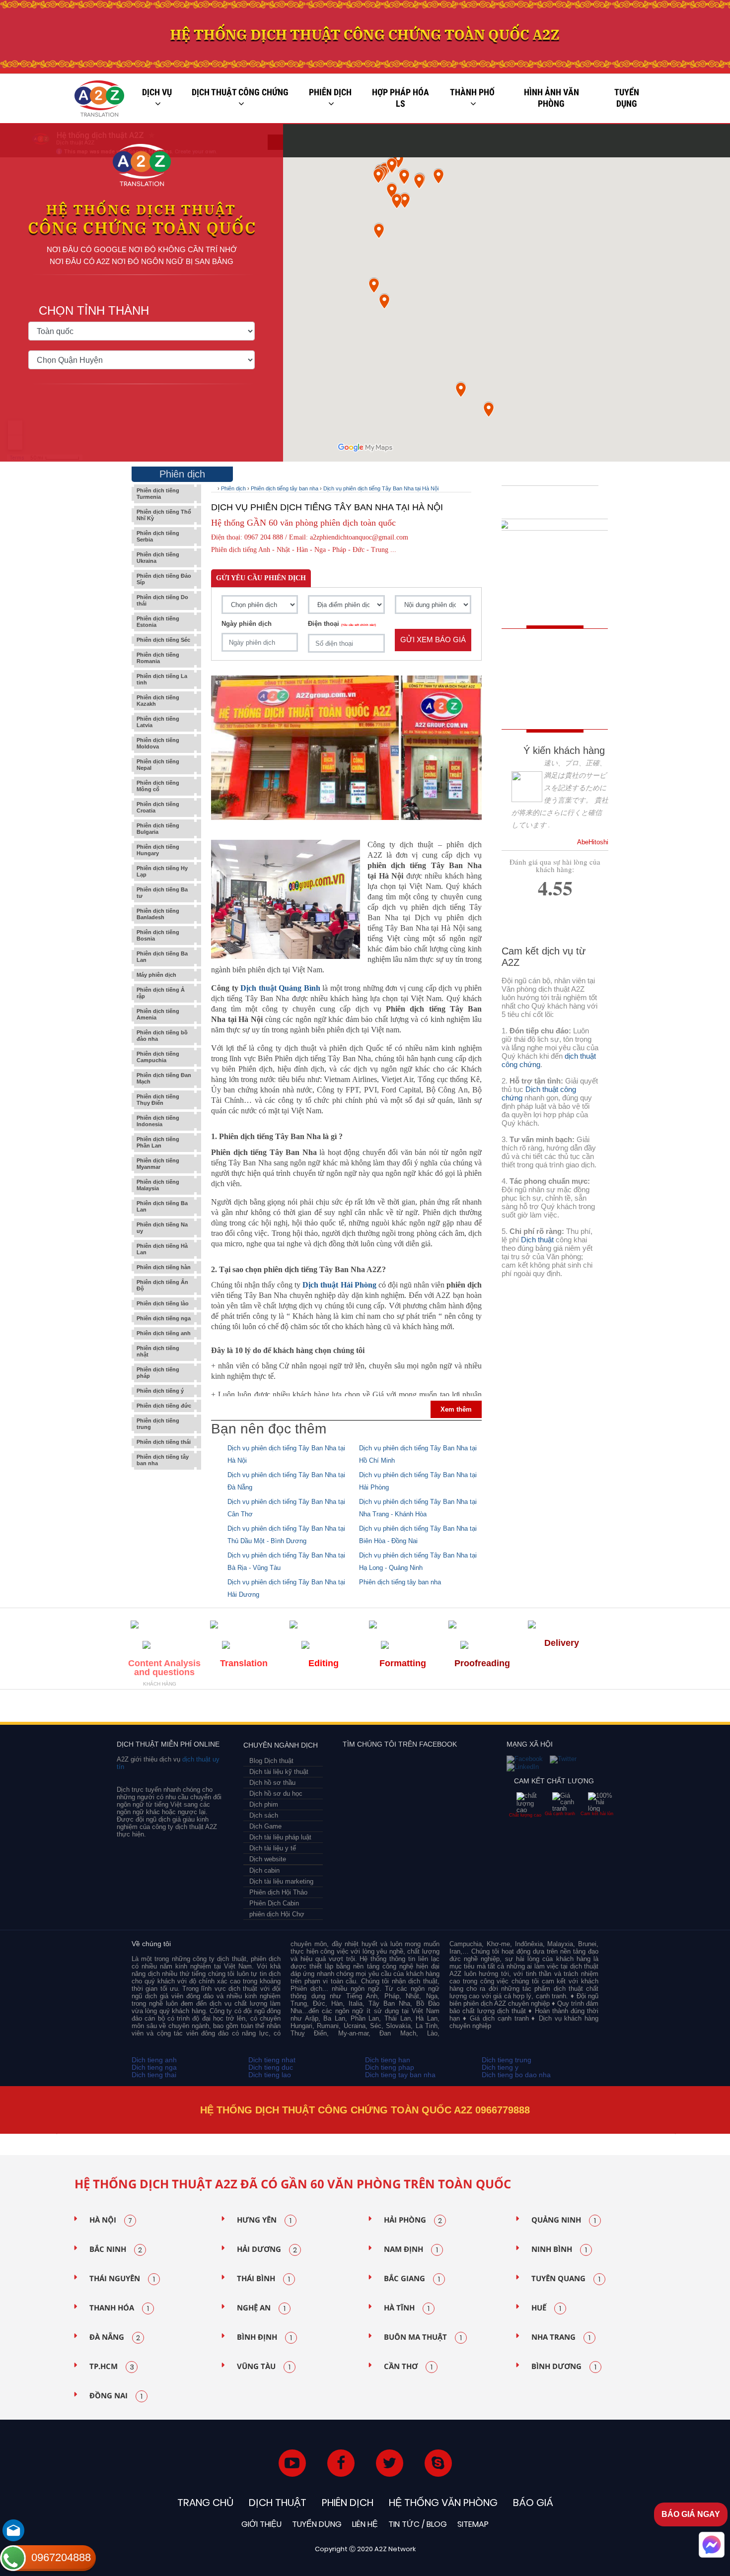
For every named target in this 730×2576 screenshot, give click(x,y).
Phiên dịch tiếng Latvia (158, 722)
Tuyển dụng (627, 98)
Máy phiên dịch (156, 975)
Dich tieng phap (390, 2067)
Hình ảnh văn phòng (551, 98)
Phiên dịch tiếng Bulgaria (158, 829)
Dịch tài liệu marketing (281, 1881)
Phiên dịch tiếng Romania (158, 658)
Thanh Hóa (119, 2308)
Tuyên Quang (566, 2279)
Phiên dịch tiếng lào (163, 1303)
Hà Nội (111, 2220)
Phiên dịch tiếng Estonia (158, 622)
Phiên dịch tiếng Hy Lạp (162, 871)
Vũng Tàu (264, 2367)
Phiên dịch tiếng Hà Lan (162, 1249)
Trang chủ (205, 2503)
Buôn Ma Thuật (423, 2337)
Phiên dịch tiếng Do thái (162, 600)
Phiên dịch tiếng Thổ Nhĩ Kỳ (164, 515)
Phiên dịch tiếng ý (160, 1391)
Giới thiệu (261, 2524)
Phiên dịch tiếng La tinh (162, 679)
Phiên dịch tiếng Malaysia (158, 1185)
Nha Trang (561, 2337)
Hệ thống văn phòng (443, 2503)
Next (677, 2134)
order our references (557, 704)
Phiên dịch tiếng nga (164, 1318)
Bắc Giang (412, 2279)
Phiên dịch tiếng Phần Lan (158, 1142)
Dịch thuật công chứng (240, 92)
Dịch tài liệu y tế (273, 1848)
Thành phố (472, 92)
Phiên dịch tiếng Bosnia (158, 935)
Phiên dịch (330, 92)
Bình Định (264, 2337)
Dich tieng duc (271, 2067)
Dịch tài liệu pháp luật (280, 1837)
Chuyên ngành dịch (281, 1745)
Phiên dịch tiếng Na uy (162, 1228)
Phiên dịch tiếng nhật (158, 1351)
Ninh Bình (559, 2249)
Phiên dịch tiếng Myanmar (158, 1164)
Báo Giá (533, 2503)
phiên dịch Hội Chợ (277, 1914)
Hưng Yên (264, 2220)
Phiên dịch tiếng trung (158, 1424)
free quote (548, 659)
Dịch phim (264, 1804)
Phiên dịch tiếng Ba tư (162, 893)
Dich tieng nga (154, 2067)
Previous (55, 2134)
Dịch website (268, 1859)
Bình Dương (564, 2367)
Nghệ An (261, 2308)
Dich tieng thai (154, 2075)
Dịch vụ (157, 92)
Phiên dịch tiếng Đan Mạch (164, 1078)
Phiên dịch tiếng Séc (163, 640)
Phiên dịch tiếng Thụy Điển (158, 1100)
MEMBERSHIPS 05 (362, 1709)
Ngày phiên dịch (247, 624)
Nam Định (411, 2249)
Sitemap (473, 2524)
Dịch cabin (264, 1870)
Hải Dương (267, 2249)
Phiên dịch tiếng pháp (158, 1373)
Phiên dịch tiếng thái (164, 1442)
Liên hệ (365, 2524)
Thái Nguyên (122, 2279)
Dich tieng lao (270, 2075)
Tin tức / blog (418, 2524)
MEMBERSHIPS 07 (551, 1709)
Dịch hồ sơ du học (276, 1794)
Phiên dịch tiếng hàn (164, 1267)
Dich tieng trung (507, 2060)
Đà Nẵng (115, 2337)
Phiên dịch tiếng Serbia (158, 536)
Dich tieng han (388, 2060)
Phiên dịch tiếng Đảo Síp (164, 579)
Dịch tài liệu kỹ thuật (279, 1772)
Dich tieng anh (154, 2060)
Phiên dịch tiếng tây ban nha (163, 1460)
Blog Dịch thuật (271, 1761)
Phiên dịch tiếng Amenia (158, 1014)
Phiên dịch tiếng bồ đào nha (162, 1036)
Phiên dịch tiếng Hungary (158, 850)
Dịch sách (264, 1815)
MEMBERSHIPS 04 (298, 1709)
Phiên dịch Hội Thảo (278, 1892)
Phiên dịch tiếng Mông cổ (158, 786)
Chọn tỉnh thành (94, 311)
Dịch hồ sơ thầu (272, 1783)
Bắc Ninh (116, 2249)
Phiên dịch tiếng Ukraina (158, 558)
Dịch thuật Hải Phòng (339, 1285)
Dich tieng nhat (272, 2060)
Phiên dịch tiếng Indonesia (158, 1121)
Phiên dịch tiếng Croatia (158, 807)
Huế (546, 2308)
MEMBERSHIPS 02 (203, 1709)
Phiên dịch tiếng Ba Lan (162, 957)
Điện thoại (342, 624)
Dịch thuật (537, 1240)
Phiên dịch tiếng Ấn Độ (162, 1285)
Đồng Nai (116, 2396)
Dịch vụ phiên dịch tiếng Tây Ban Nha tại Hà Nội (381, 488)
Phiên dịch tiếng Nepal (158, 765)
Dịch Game (265, 1826)
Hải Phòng (413, 2220)
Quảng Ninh (564, 2220)
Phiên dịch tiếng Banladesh (158, 914)
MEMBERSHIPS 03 (246, 1709)
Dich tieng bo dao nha (516, 2075)
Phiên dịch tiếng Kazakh (158, 701)
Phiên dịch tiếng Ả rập (161, 993)
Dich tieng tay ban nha (400, 2075)
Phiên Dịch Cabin (274, 1903)
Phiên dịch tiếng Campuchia (158, 1057)
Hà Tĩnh (407, 2308)
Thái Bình (263, 2279)
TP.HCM (112, 2367)
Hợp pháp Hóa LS (401, 98)
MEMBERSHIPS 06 (450, 1709)
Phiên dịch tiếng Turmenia (158, 494)
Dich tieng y (500, 2067)
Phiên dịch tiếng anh (164, 1333)
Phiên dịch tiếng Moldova (158, 743)
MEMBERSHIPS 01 (155, 1709)
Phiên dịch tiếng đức (164, 1406)
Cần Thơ (408, 2367)
